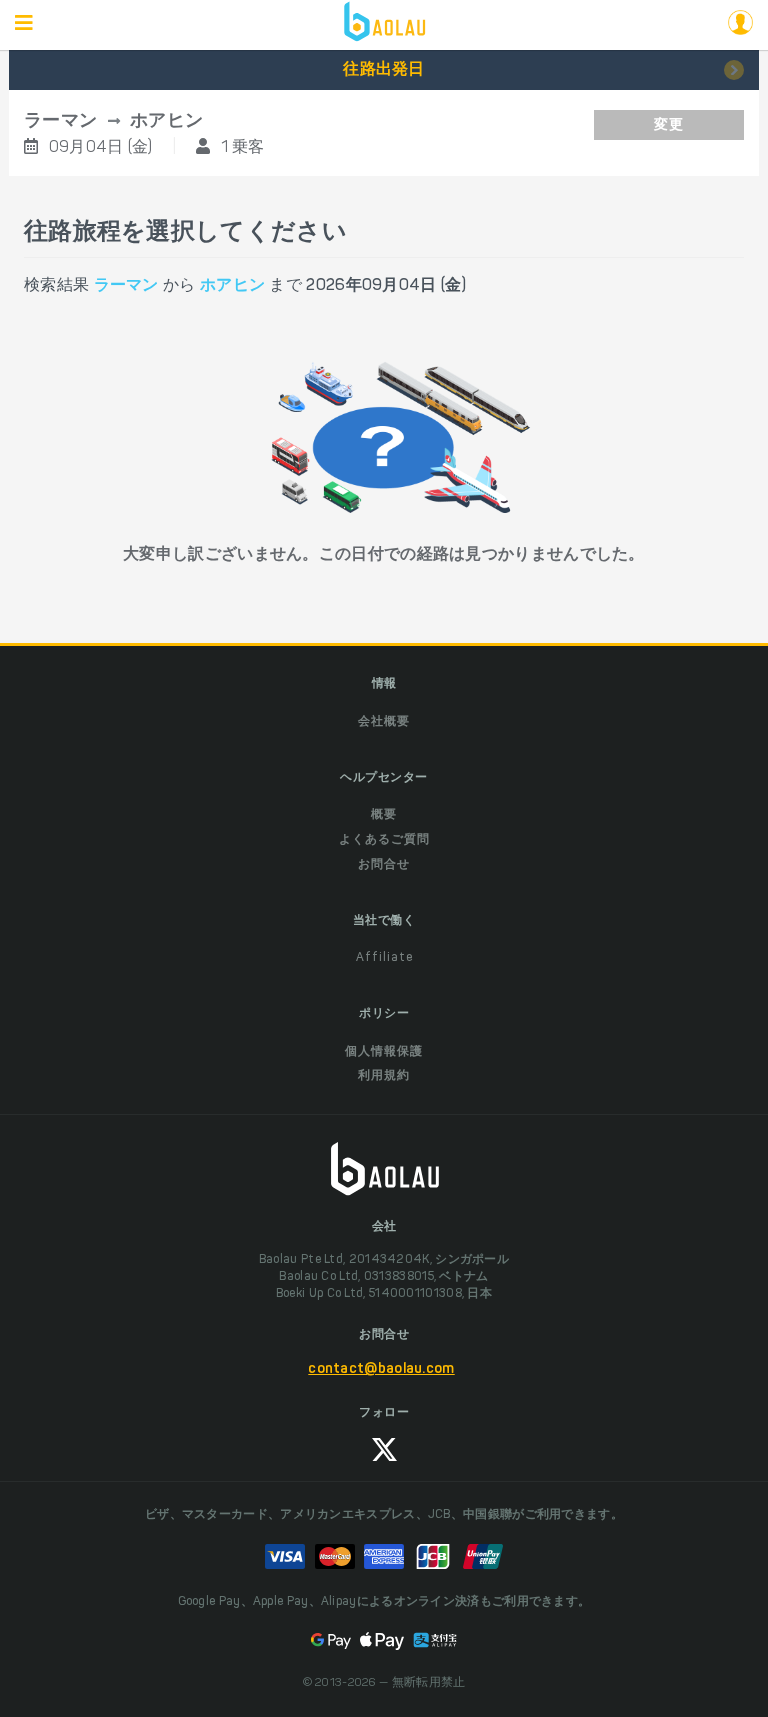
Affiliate (384, 958)
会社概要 (384, 722)
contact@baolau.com (381, 1370)
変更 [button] (669, 126)
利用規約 (384, 1076)
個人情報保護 (384, 1052)
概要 (384, 815)
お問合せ (384, 865)
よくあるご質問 (384, 840)
